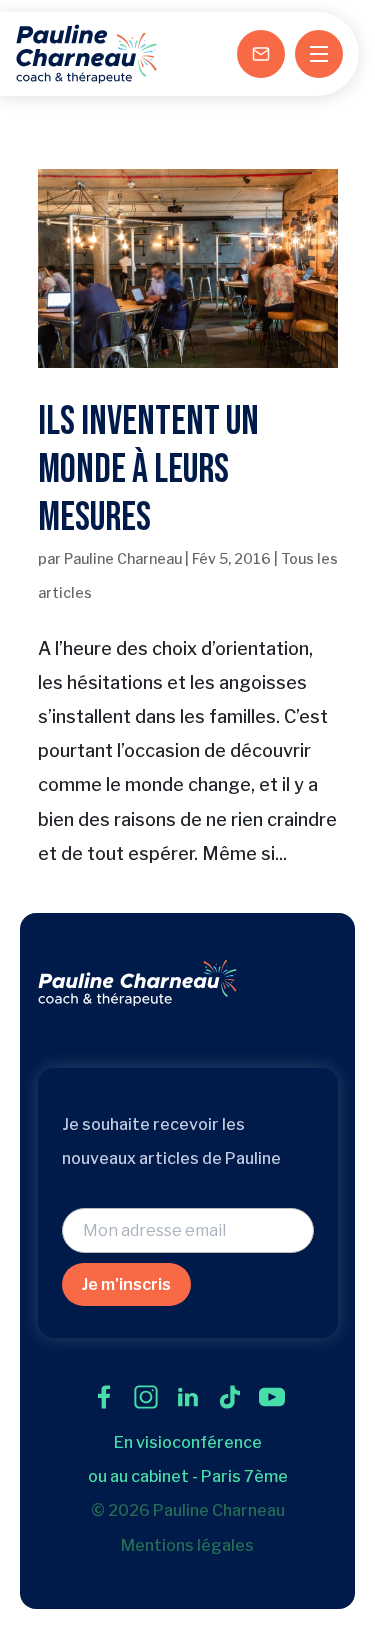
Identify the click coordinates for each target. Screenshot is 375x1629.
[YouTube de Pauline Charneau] (272, 1397)
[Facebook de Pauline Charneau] (104, 1397)
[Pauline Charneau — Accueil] (86, 54)
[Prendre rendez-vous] (261, 54)
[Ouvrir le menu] (319, 54)
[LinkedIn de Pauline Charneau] (188, 1397)
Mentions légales (187, 1545)
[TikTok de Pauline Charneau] (230, 1397)
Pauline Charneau (123, 558)
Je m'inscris (126, 1284)
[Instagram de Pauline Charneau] (146, 1397)
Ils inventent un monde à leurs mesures (148, 470)
